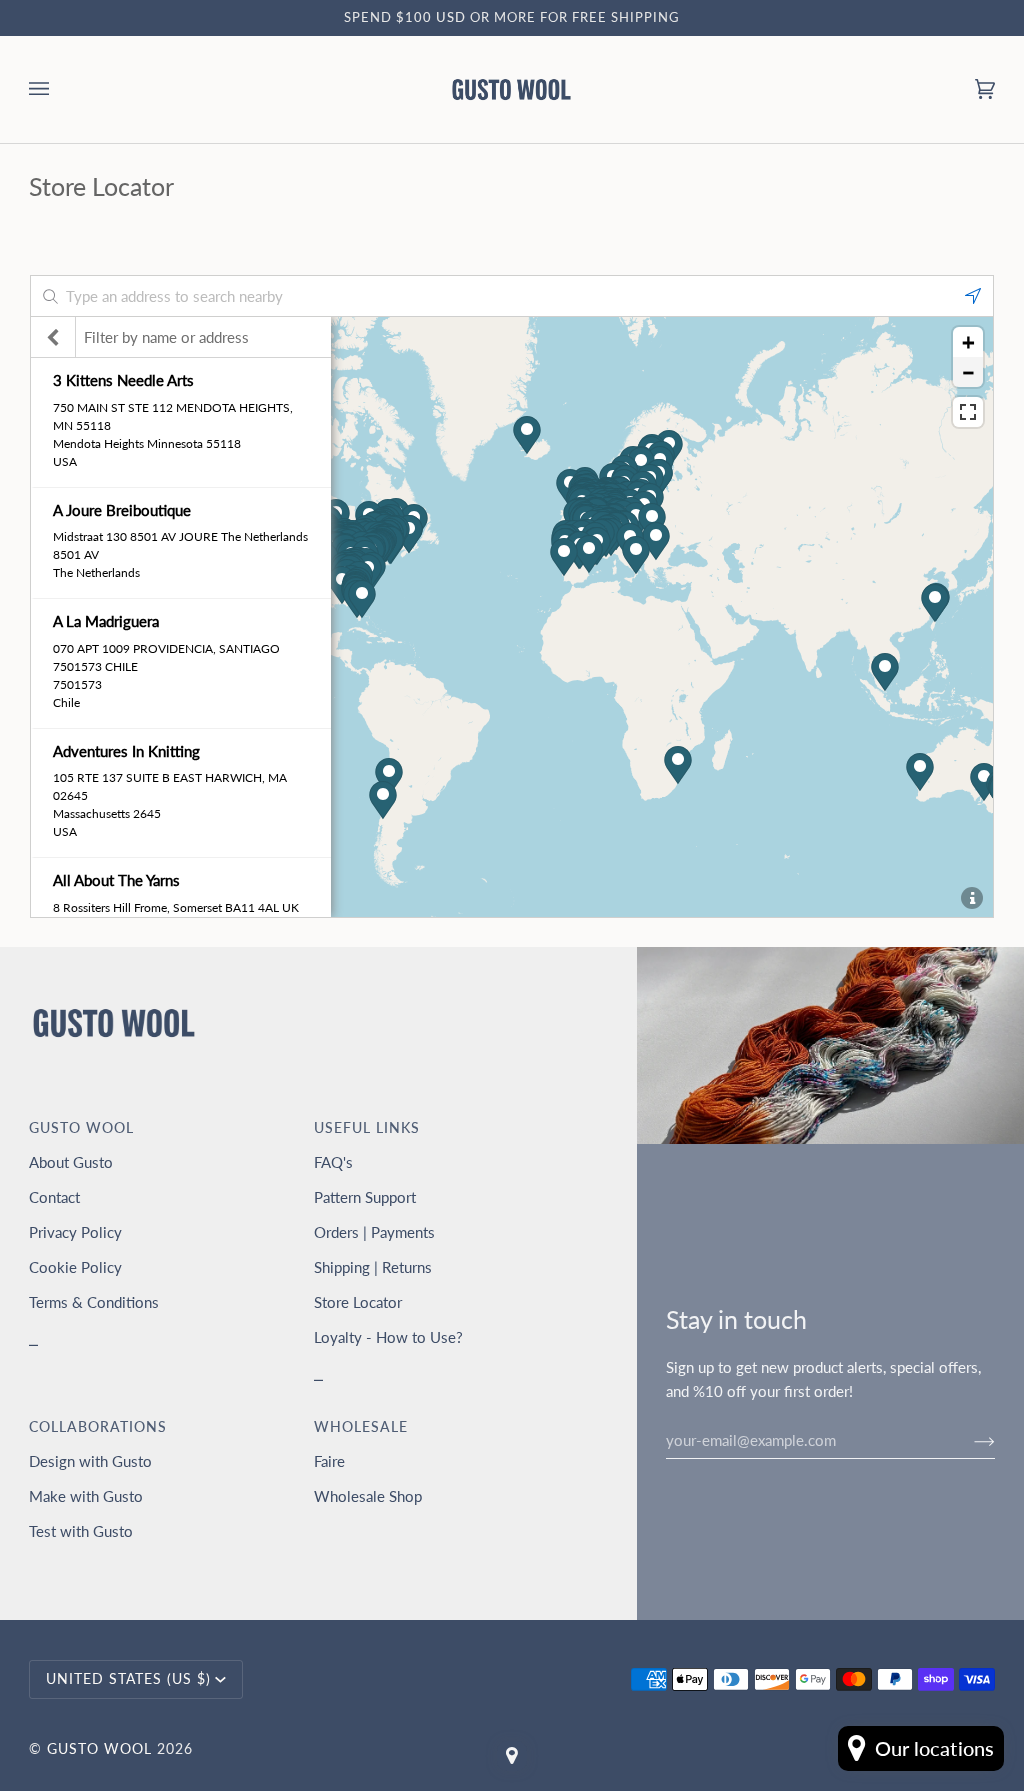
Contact (54, 1197)
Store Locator (358, 1302)
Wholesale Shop (368, 1496)
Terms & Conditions (94, 1302)
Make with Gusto (86, 1496)
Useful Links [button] (367, 1128)
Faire (329, 1461)
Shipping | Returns (373, 1267)
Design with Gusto (90, 1461)
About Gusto (71, 1162)
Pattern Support (365, 1197)
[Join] (968, 1440)
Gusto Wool (99, 1749)
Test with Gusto (81, 1531)
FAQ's (333, 1162)
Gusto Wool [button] (81, 1128)
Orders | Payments (374, 1232)
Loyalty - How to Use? (388, 1337)
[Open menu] (59, 89)
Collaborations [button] (98, 1427)
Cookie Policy (75, 1267)
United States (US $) (128, 1679)
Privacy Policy (75, 1232)
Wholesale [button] (361, 1427)
